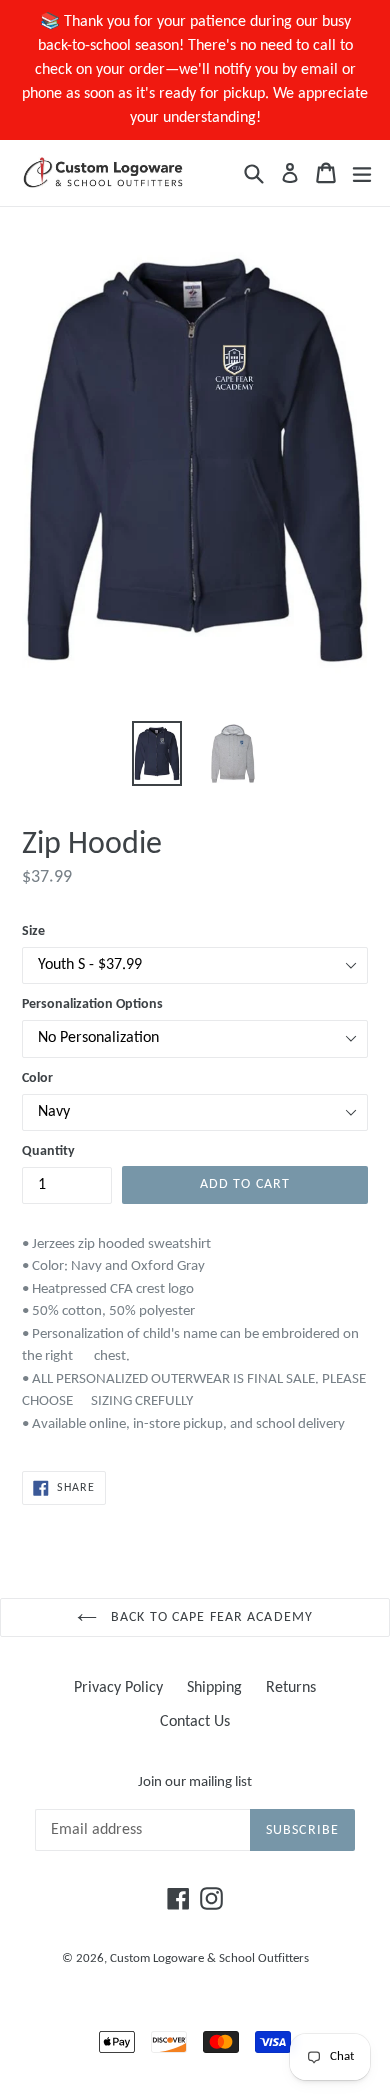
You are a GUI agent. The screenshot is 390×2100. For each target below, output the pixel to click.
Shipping (214, 1688)
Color (37, 1078)
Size (33, 931)
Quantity (48, 1151)
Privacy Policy (118, 1688)
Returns (291, 1688)
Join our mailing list (195, 1782)
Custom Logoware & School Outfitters (209, 1958)
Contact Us (195, 1722)
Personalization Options (92, 1004)
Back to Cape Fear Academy (210, 1617)
